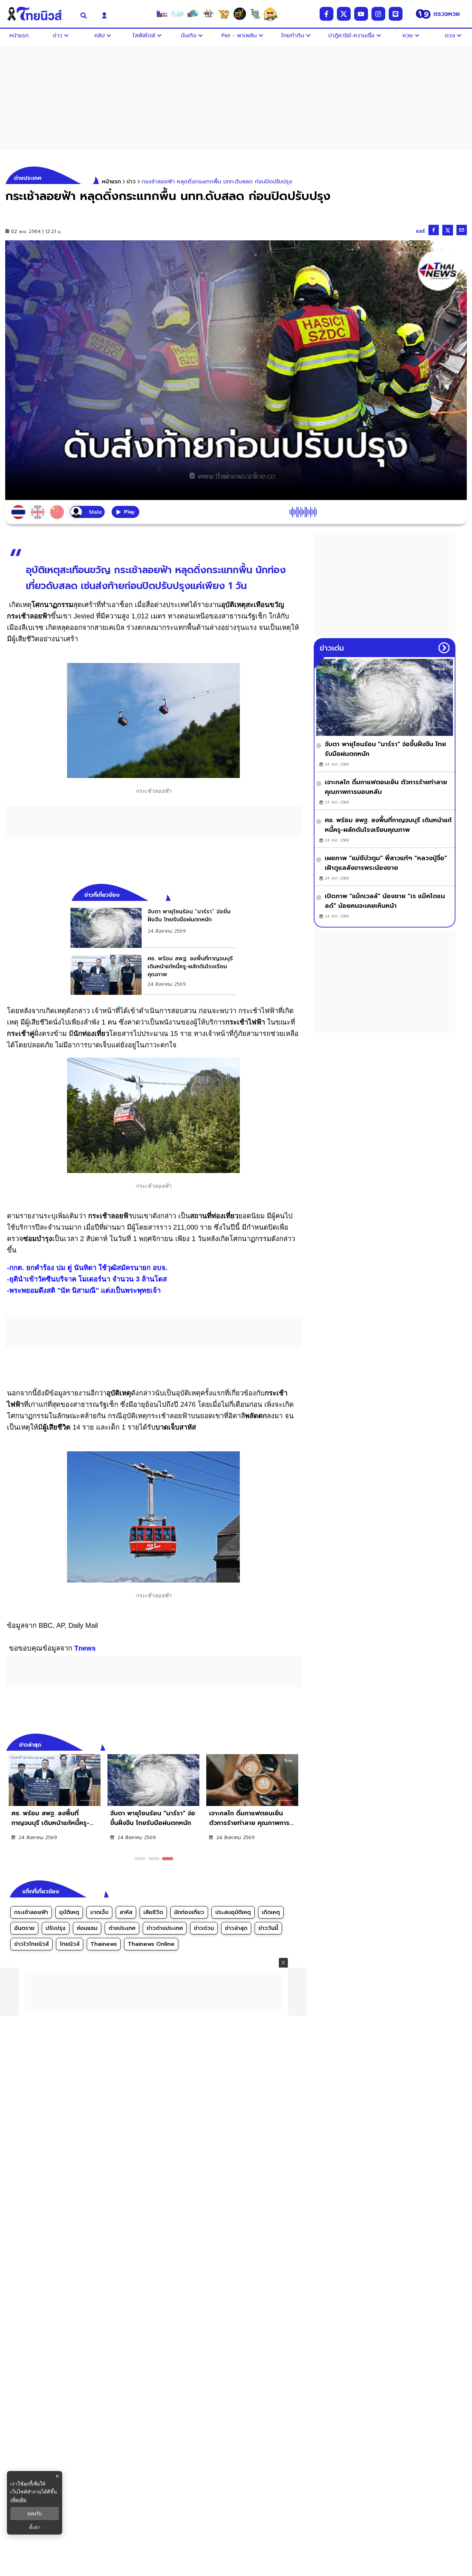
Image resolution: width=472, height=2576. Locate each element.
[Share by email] (462, 230)
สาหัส (126, 1912)
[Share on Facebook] (434, 230)
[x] (344, 14)
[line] (396, 14)
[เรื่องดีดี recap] (177, 14)
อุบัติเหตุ (69, 1912)
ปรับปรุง (56, 1928)
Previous (286, 1744)
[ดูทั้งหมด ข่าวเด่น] (444, 648)
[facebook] (327, 14)
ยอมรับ (35, 2513)
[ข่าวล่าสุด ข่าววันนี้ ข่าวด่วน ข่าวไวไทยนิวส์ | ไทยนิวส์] (39, 14)
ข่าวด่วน (204, 1928)
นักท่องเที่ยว (189, 1912)
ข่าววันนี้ (268, 1928)
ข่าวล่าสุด (236, 1928)
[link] (153, 928)
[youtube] (361, 14)
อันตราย (24, 1928)
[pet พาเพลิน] (208, 14)
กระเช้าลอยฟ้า (31, 1912)
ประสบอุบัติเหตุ (233, 1912)
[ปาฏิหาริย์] (239, 14)
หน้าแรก (111, 182)
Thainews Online (151, 1944)
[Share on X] (448, 230)
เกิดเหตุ (271, 1912)
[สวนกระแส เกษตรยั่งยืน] (255, 14)
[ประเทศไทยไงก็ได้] (271, 14)
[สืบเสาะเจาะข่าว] (162, 14)
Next (298, 1744)
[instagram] (378, 14)
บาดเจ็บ (99, 1912)
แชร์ (421, 231)
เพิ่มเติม (18, 2500)
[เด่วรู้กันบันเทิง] (193, 14)
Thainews (104, 1944)
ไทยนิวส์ (70, 1944)
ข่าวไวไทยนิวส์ (31, 1944)
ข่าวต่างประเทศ (165, 1928)
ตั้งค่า (35, 2527)
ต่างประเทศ (122, 1928)
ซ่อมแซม (87, 1928)
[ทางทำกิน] (224, 14)
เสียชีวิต (153, 1912)
